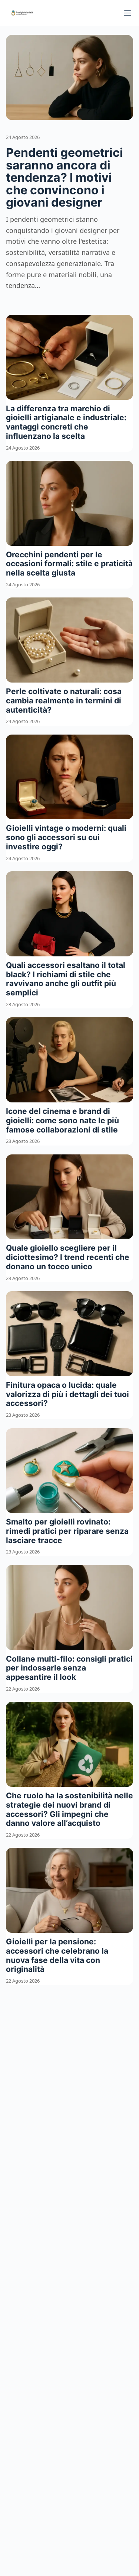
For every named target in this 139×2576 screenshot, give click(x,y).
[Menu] (128, 13)
